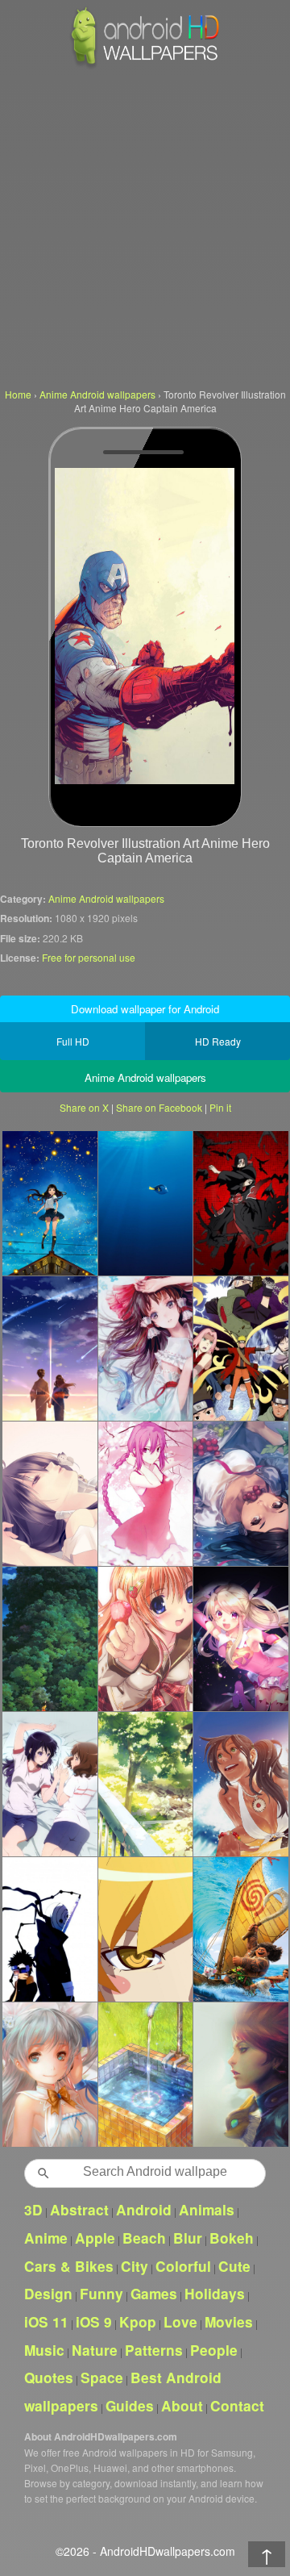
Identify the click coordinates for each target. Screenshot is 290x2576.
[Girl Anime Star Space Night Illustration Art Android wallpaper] (50, 1203)
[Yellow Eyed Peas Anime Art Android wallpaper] (145, 1929)
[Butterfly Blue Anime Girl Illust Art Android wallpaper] (50, 1493)
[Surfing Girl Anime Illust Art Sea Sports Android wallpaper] (240, 1784)
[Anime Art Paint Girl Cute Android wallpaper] (145, 1348)
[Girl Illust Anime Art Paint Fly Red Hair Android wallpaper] (240, 2074)
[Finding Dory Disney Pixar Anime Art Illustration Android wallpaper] (145, 1203)
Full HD (73, 1041)
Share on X (84, 1107)
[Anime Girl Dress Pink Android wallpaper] (50, 2074)
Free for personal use (89, 957)
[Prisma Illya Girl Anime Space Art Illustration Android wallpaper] (240, 1639)
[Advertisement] (145, 226)
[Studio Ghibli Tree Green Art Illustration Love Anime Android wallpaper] (50, 1639)
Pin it (220, 1107)
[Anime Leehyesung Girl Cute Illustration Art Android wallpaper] (240, 1493)
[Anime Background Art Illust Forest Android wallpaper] (145, 1784)
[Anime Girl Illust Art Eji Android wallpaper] (145, 1639)
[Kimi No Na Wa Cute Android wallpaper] (50, 1348)
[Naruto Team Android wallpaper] (240, 1348)
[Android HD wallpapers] (145, 66)
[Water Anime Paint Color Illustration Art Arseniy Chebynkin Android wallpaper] (145, 2074)
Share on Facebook (159, 1107)
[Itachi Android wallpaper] (240, 1203)
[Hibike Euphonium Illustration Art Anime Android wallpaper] (50, 1784)
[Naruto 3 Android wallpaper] (50, 1929)
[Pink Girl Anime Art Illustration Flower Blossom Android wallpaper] (145, 1493)
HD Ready (218, 1041)
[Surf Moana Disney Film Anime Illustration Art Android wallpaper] (240, 1929)
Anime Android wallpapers (106, 898)
